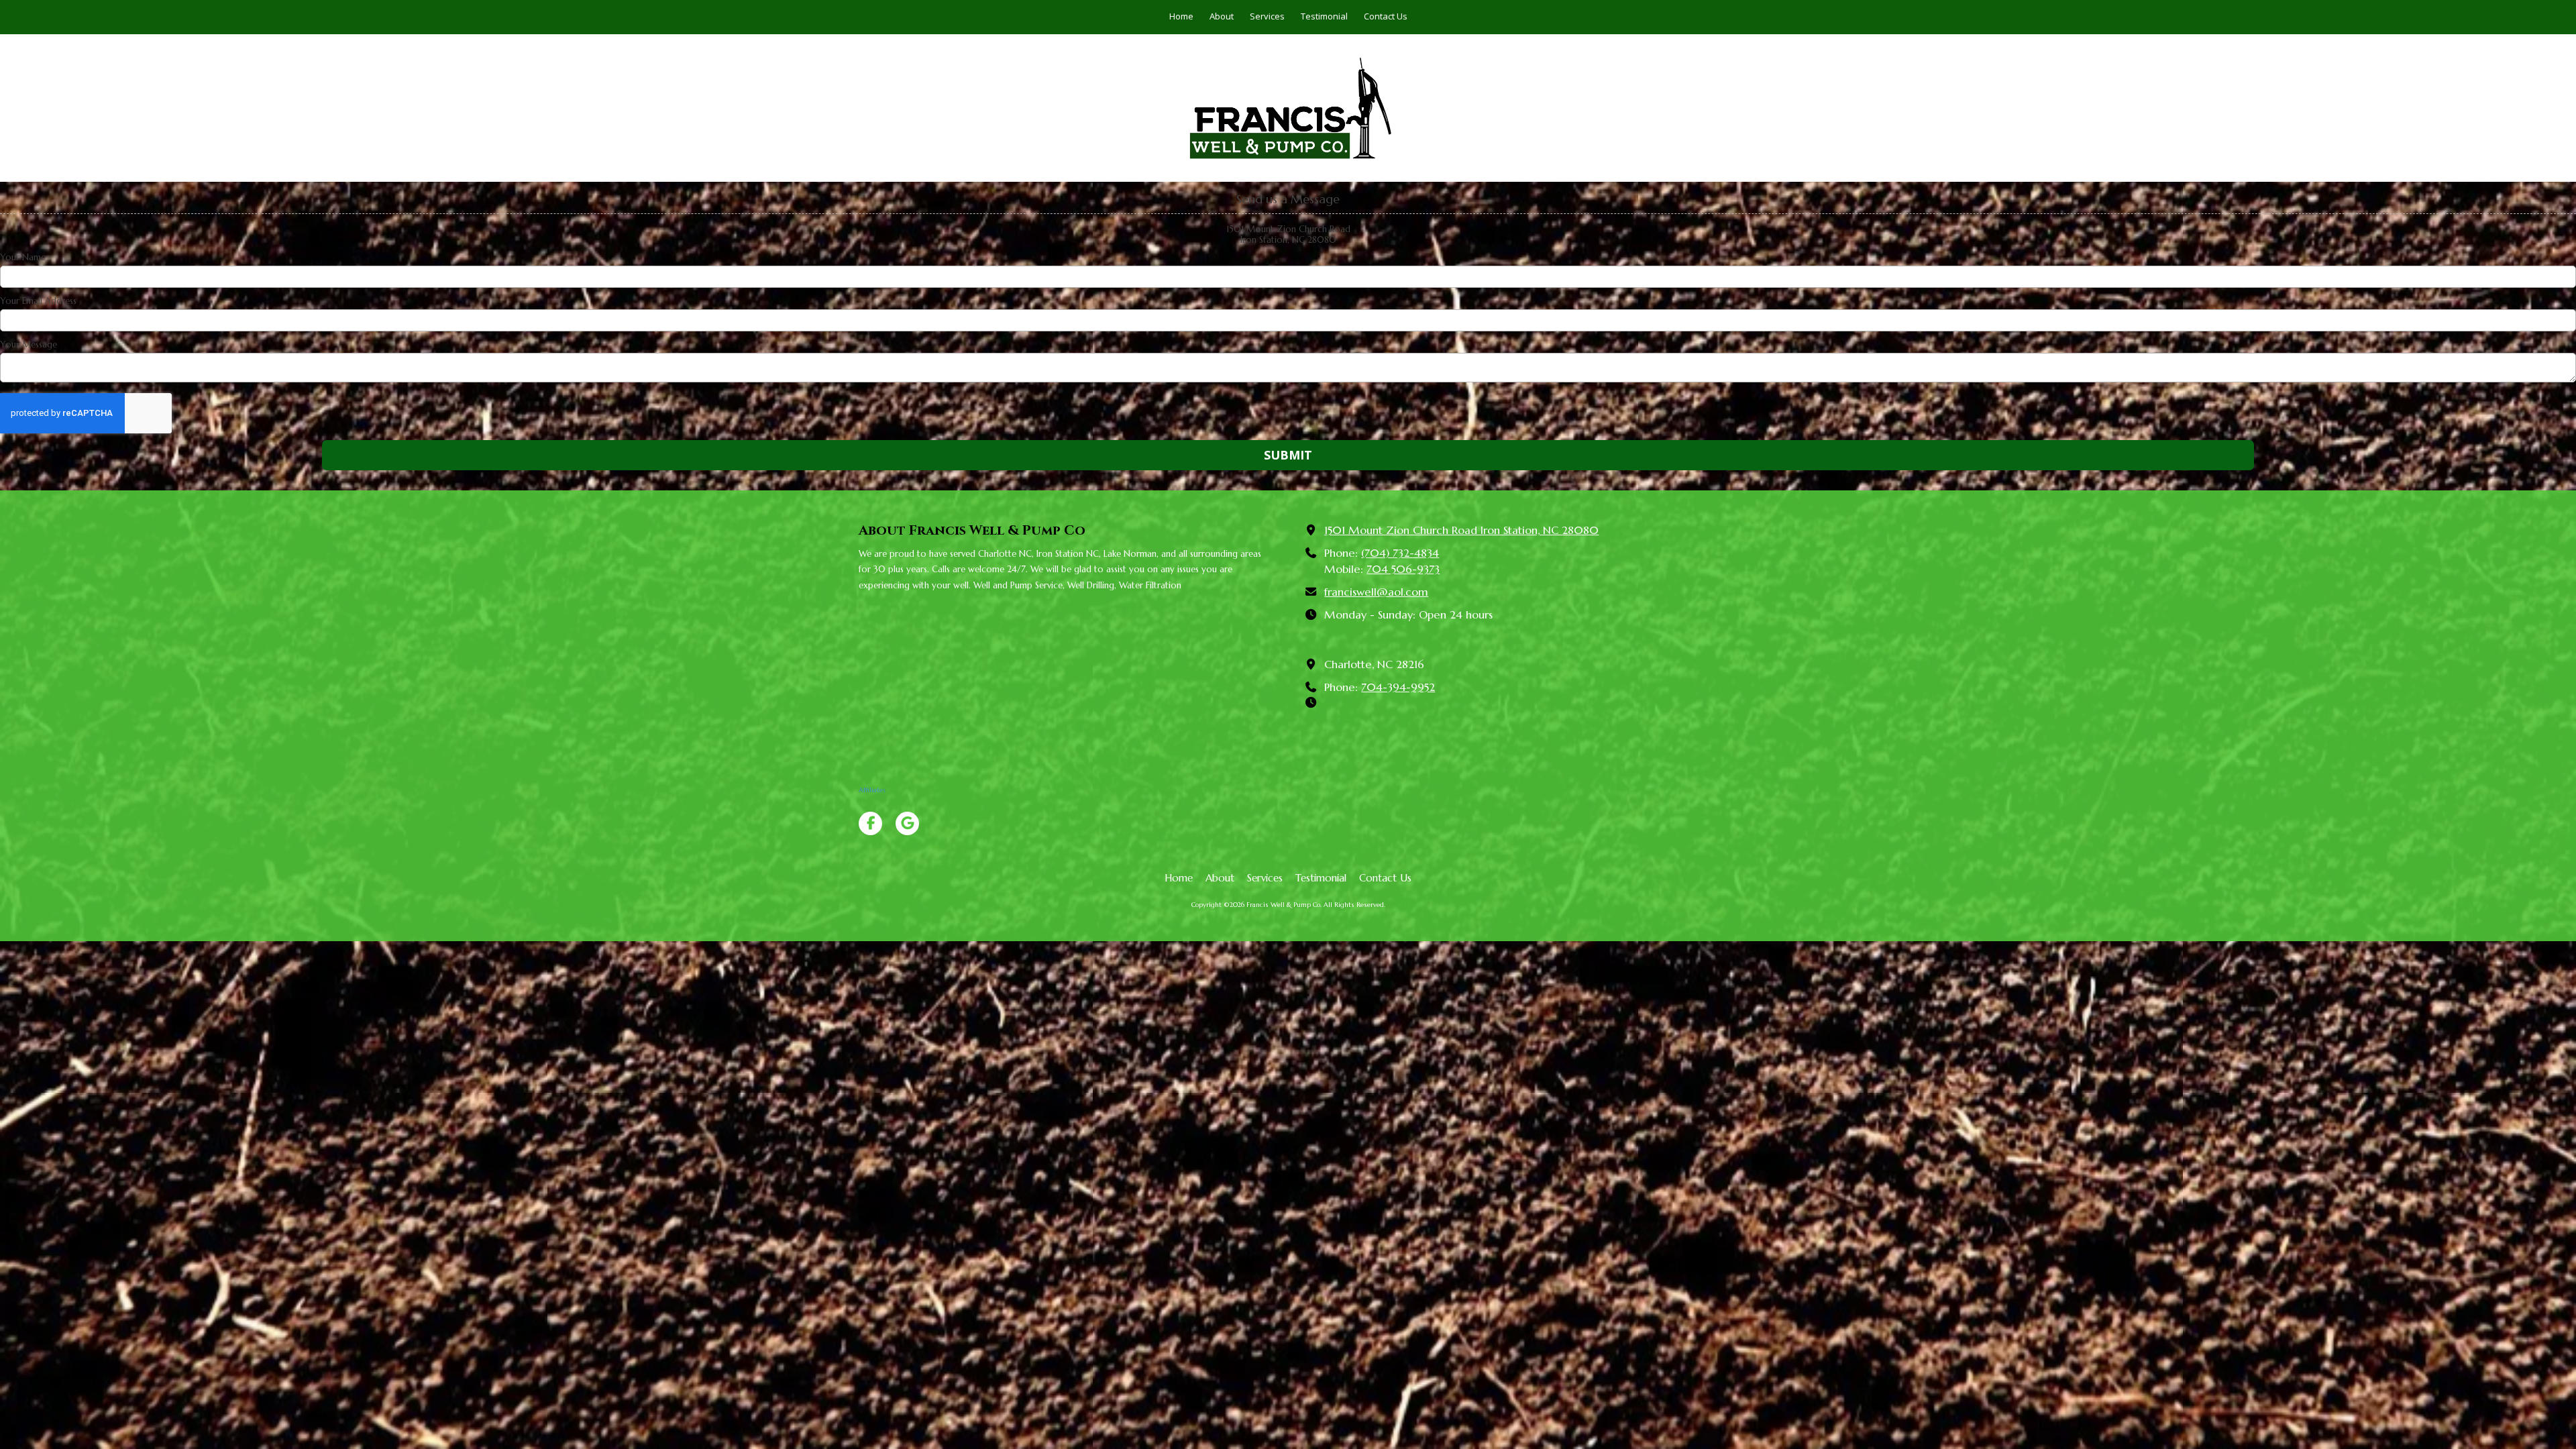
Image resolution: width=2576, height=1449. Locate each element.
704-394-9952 (1398, 687)
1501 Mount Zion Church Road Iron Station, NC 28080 (1461, 530)
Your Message (29, 345)
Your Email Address (38, 301)
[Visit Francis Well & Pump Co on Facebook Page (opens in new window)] (870, 823)
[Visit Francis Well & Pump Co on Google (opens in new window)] (907, 823)
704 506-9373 (1403, 569)
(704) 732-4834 (1400, 553)
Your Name (23, 258)
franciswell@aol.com (1376, 592)
